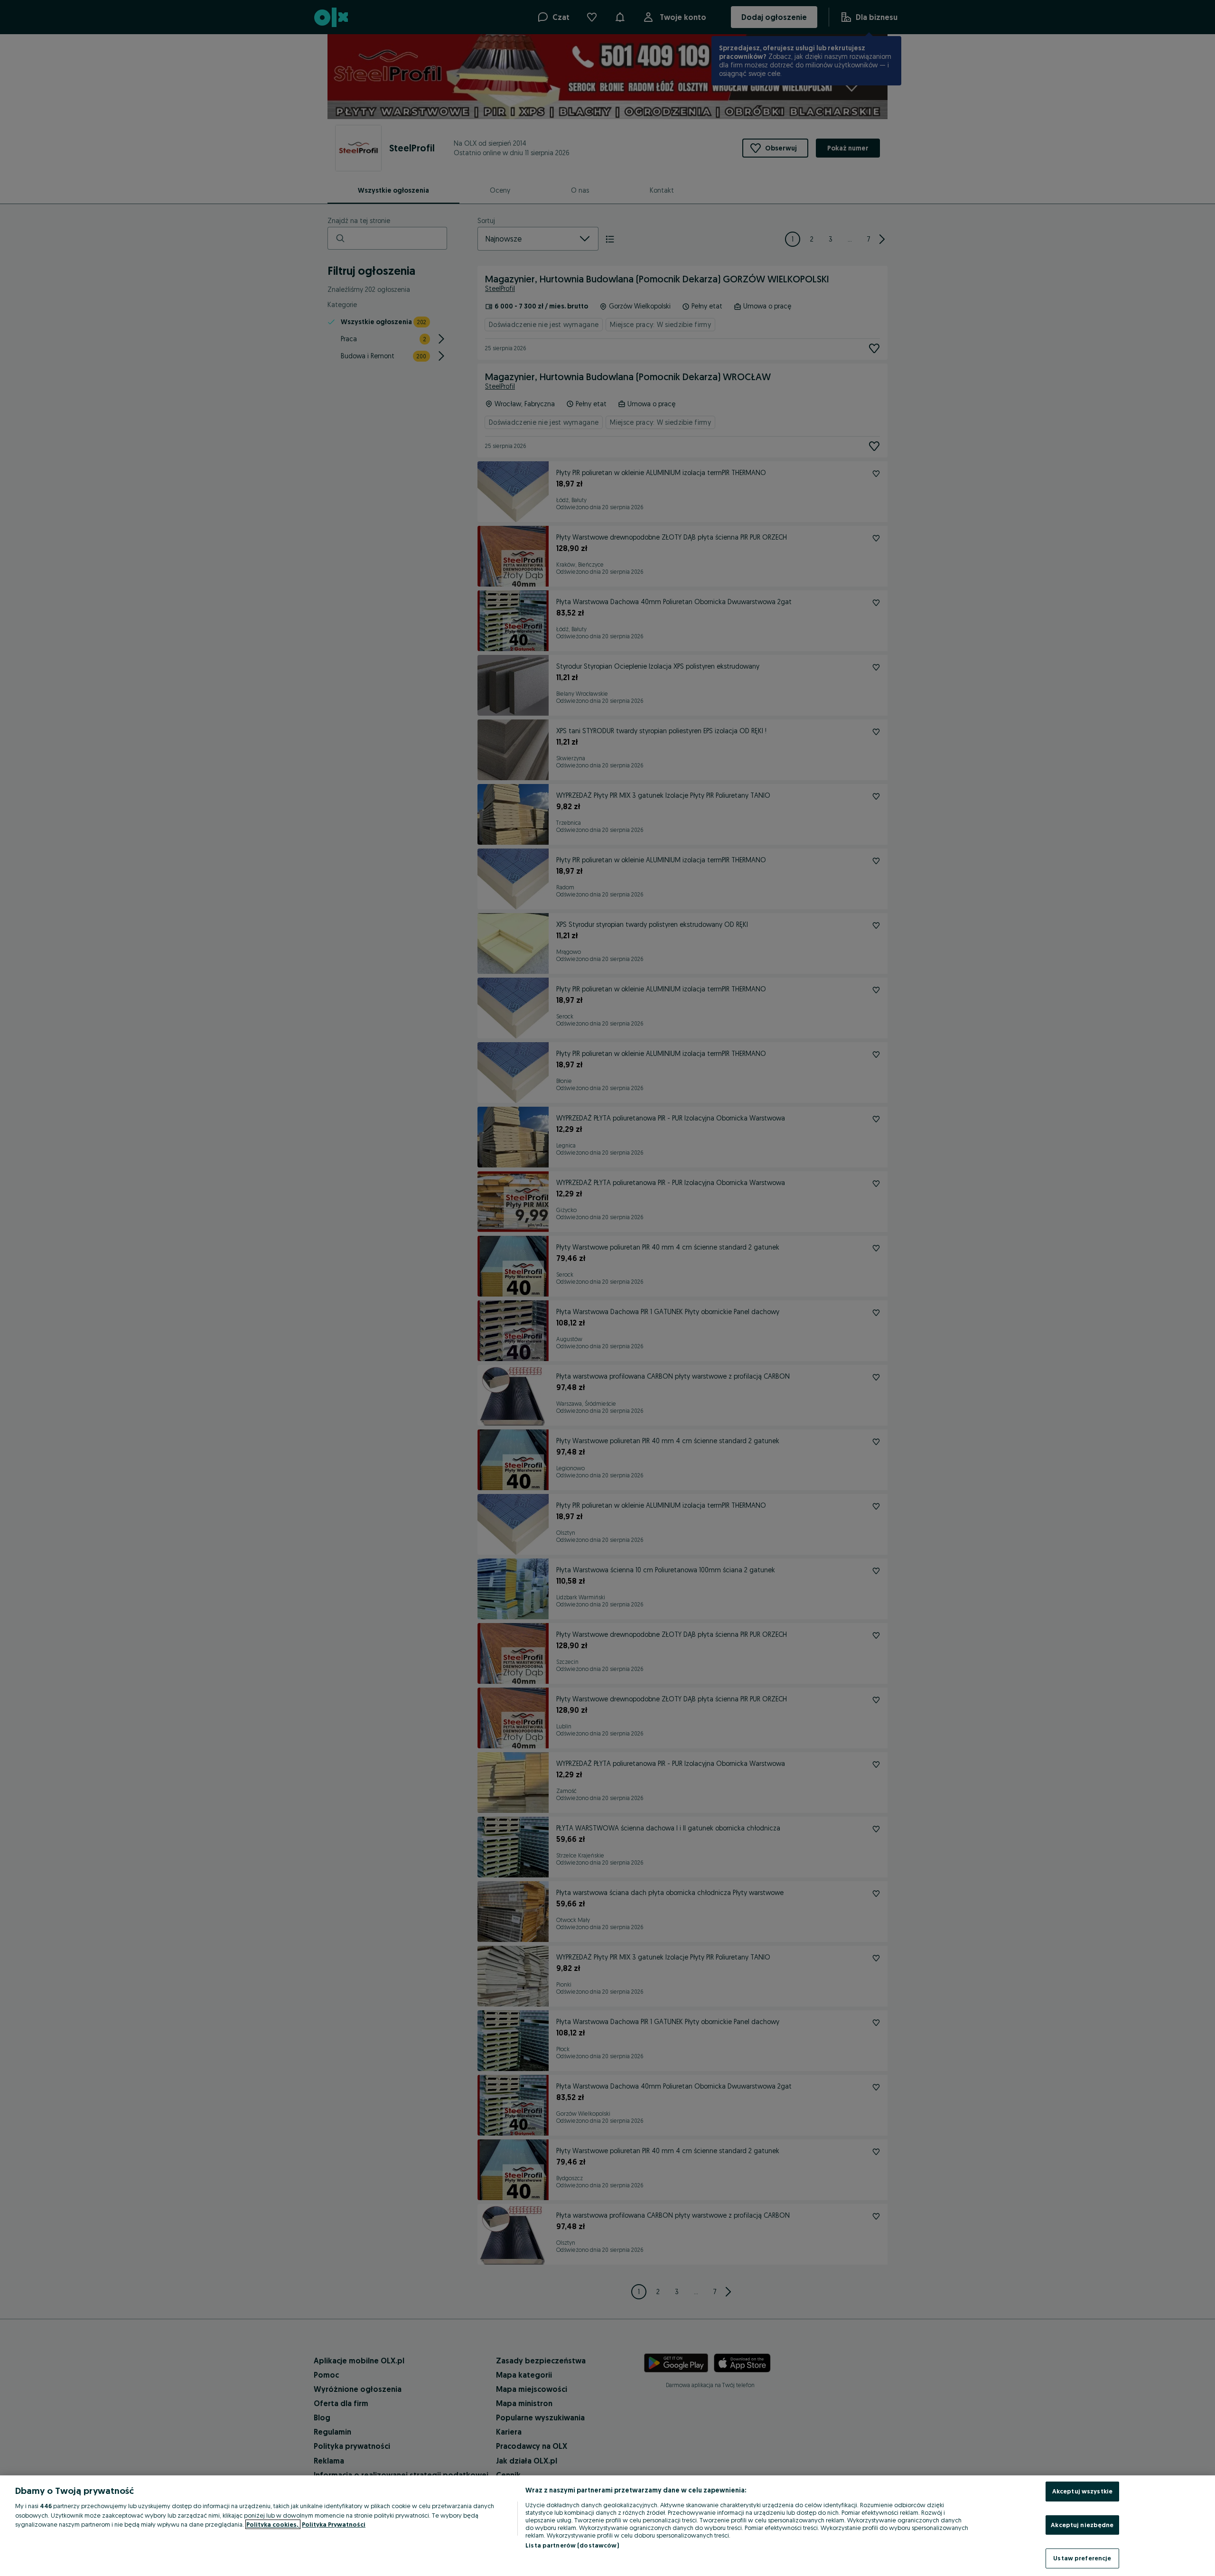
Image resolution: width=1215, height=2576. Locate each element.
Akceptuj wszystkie (1082, 2491)
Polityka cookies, (273, 2524)
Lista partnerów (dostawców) (572, 2545)
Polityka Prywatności (334, 2524)
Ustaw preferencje (1082, 2558)
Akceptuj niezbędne (1082, 2525)
